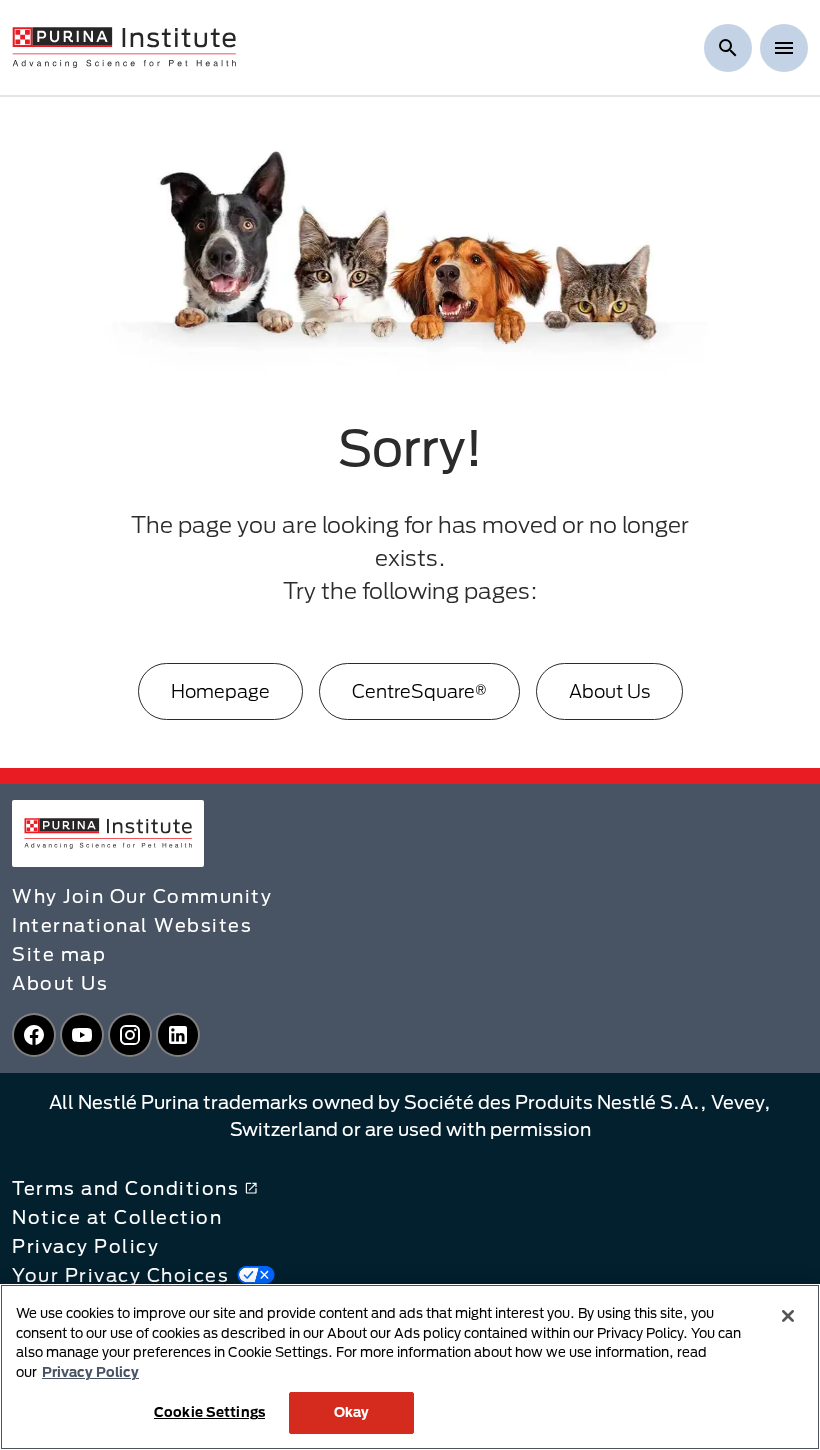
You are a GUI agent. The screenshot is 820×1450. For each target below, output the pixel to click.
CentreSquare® (419, 691)
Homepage (220, 691)
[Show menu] (784, 48)
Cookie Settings (209, 1412)
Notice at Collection (117, 1217)
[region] (410, 1367)
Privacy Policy (85, 1246)
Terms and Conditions (125, 1188)
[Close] (788, 1316)
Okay (352, 1412)
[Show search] (728, 48)
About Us (609, 691)
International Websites (132, 925)
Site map (59, 954)
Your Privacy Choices (120, 1275)
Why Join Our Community (142, 896)
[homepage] (124, 46)
